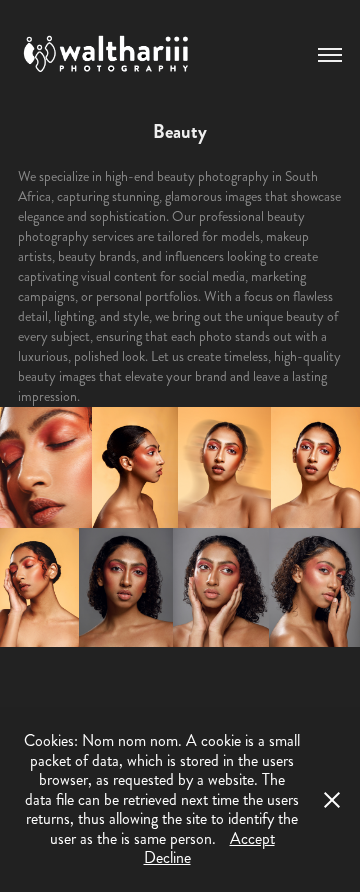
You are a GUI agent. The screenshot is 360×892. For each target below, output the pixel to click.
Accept (252, 838)
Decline (167, 857)
